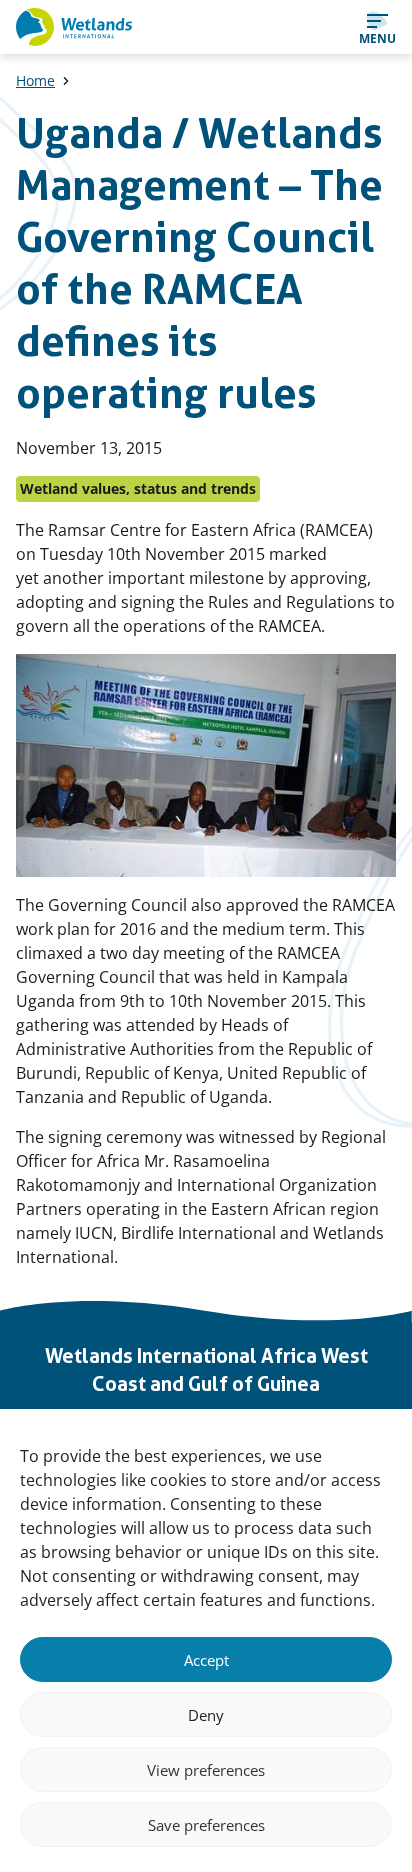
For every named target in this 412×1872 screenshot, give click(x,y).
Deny (206, 1715)
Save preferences (206, 1825)
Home (35, 80)
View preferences (206, 1770)
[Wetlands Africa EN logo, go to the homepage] (74, 27)
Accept (206, 1660)
